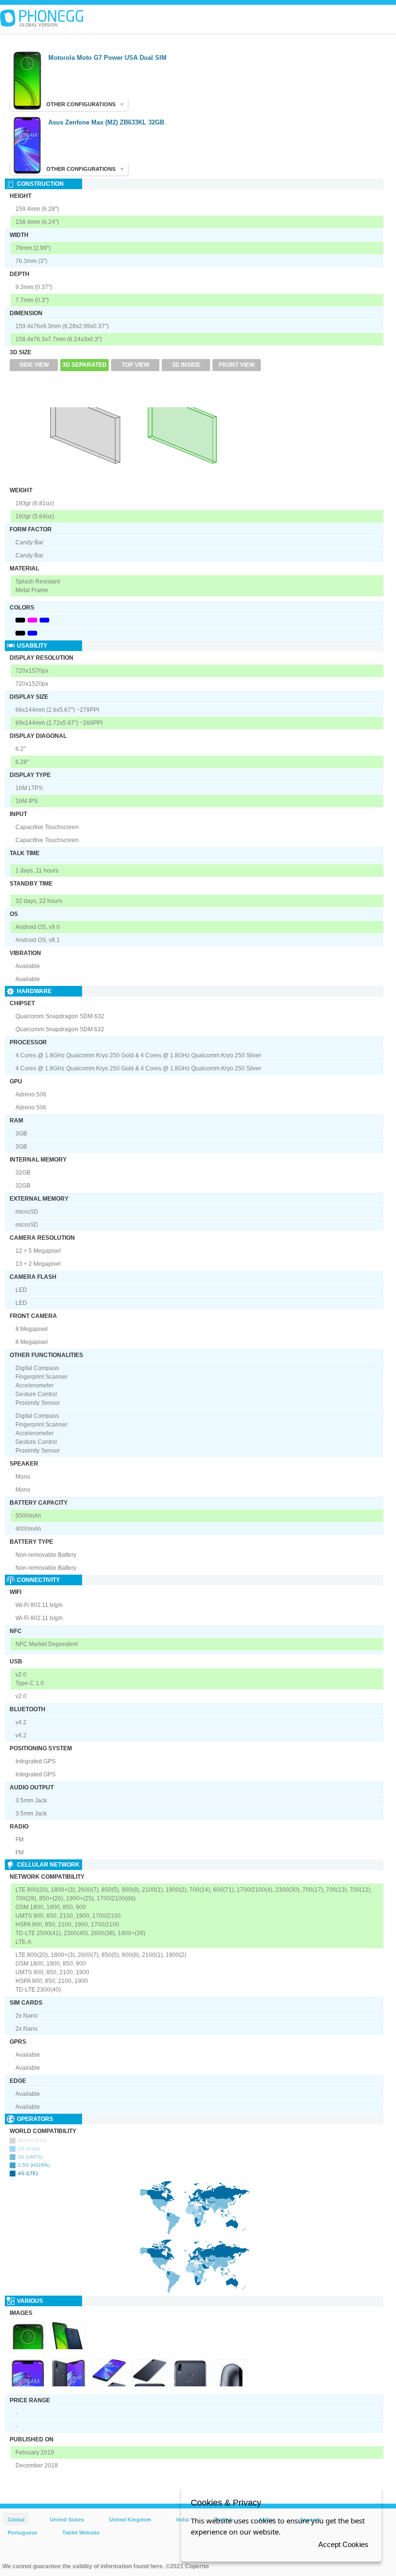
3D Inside (186, 365)
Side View (34, 365)
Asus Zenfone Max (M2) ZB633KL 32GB (106, 122)
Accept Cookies (343, 2544)
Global (16, 2520)
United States (67, 2520)
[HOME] (42, 18)
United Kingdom (130, 2520)
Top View (135, 365)
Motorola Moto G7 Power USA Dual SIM (107, 58)
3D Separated (85, 365)
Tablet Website (81, 2533)
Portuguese (22, 2533)
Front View (237, 365)
